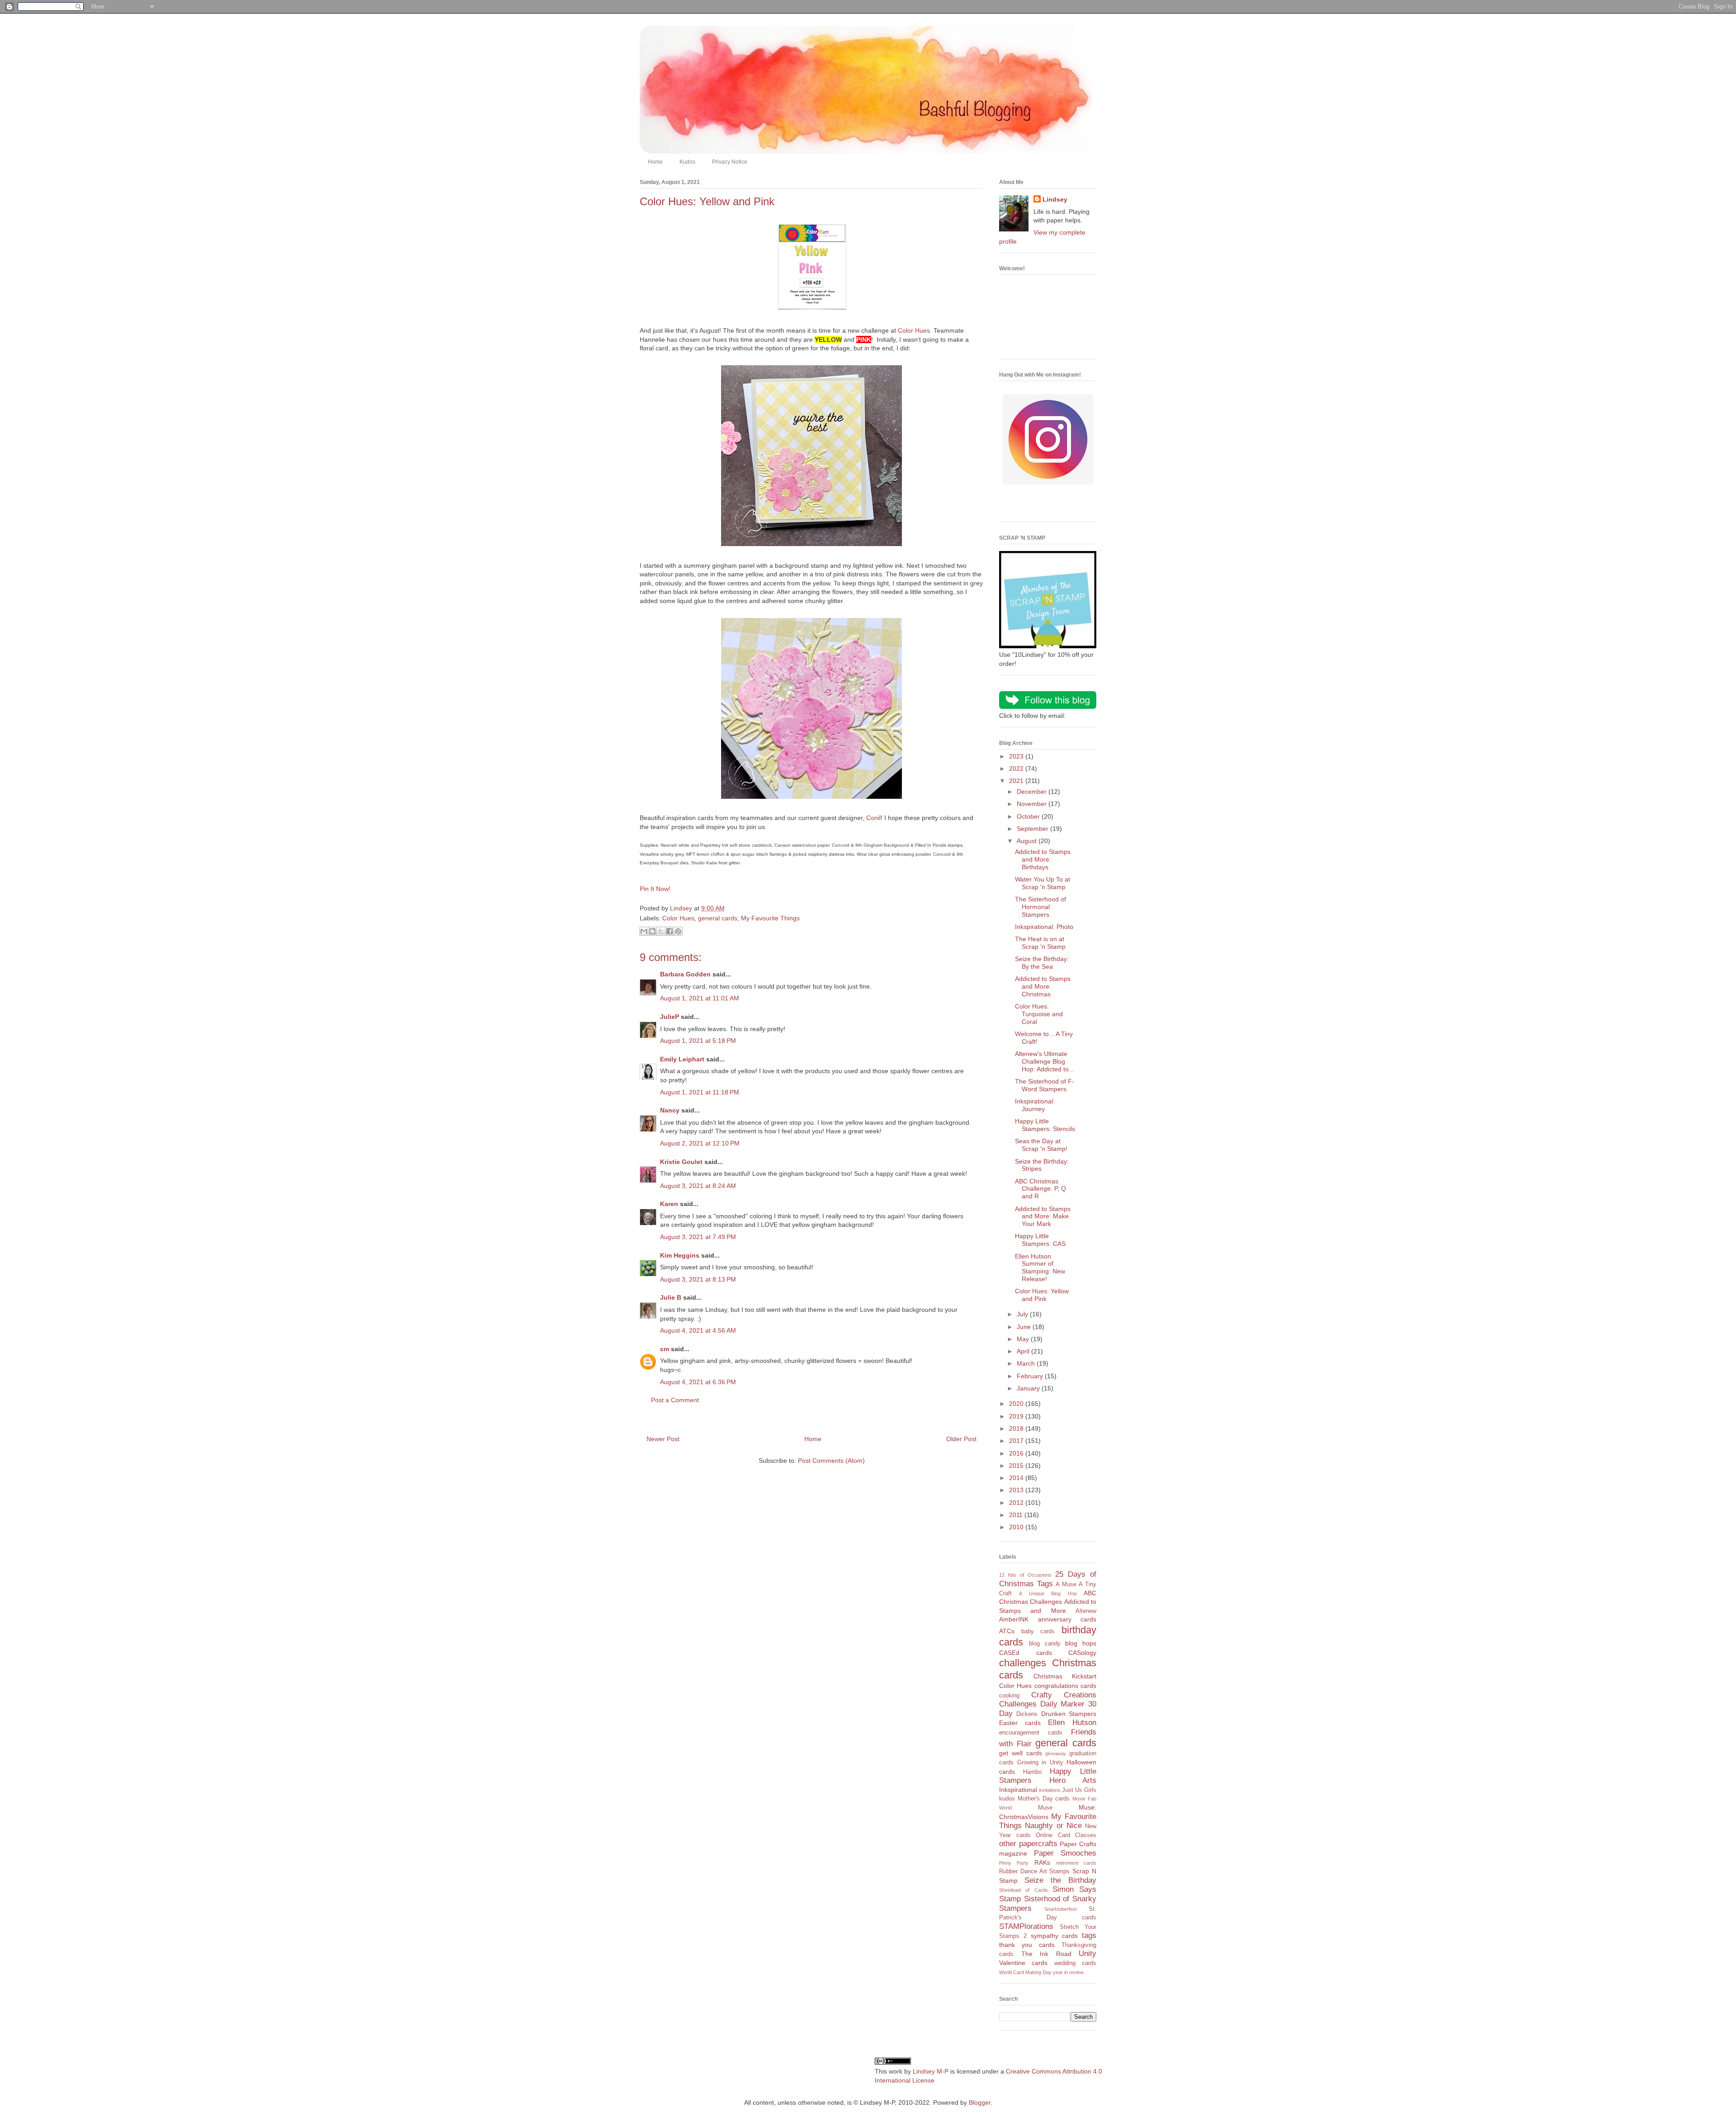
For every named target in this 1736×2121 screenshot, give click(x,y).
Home (655, 162)
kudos (1007, 1799)
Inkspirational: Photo (1044, 927)
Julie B (671, 1297)
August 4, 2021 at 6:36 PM (698, 1382)
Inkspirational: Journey (1035, 1105)
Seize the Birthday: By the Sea (1042, 963)
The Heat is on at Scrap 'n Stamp (1040, 943)
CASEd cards (1026, 1653)
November (1033, 804)
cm (665, 1349)
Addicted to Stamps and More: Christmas (1043, 986)
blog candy (1045, 1644)
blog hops (1081, 1643)
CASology (1082, 1653)
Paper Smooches (1065, 1853)
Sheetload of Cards (1024, 1890)
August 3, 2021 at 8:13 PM (698, 1279)
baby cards (1038, 1631)
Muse (1045, 1808)
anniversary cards (1067, 1619)
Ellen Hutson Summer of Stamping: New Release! (1040, 1268)
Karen (669, 1204)
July (1023, 1314)
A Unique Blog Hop (1048, 1593)
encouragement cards (1031, 1733)
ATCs (1007, 1631)
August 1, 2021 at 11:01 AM (700, 998)
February (1031, 1376)
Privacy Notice (730, 162)
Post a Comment (675, 1400)
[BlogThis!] (652, 931)
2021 (1017, 781)
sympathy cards (1054, 1936)
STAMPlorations (1026, 1926)
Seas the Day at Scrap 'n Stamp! (1041, 1145)
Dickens (1027, 1714)
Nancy (670, 1110)
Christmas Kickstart (1065, 1676)
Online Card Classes (1066, 1835)
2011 (1017, 1515)
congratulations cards (1065, 1686)
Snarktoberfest (1061, 1909)
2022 (1017, 768)
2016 (1017, 1453)
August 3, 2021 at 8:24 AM (698, 1186)
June (1025, 1327)
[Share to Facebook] (670, 931)
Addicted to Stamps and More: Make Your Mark (1043, 1216)
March (1027, 1363)
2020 (1017, 1404)
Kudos (687, 162)
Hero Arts (1073, 1780)
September (1033, 829)
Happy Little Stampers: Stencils (1045, 1125)
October (1029, 816)
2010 (1017, 1527)
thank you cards (1027, 1945)
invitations (1050, 1790)
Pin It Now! (655, 889)
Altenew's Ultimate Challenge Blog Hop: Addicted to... (1045, 1061)
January (1029, 1388)
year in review (1068, 1972)
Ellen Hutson (1072, 1723)
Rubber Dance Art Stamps (1034, 1871)
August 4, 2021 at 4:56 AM (698, 1330)
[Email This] (644, 931)
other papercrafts (1028, 1844)
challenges (1023, 1663)
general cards (718, 918)
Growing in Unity (1040, 1763)
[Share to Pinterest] (678, 931)
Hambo (1032, 1772)
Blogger (980, 2102)
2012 (1017, 1503)
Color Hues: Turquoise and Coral (1039, 1014)
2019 (1017, 1416)
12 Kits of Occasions (1025, 1575)
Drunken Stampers (1069, 1714)
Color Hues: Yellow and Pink (1042, 1295)
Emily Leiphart (682, 1059)
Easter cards (1020, 1723)
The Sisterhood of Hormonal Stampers (1040, 907)
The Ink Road (1046, 1954)
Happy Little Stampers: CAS (1040, 1240)
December (1033, 792)
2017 (1017, 1441)
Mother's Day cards (1044, 1799)
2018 (1017, 1428)
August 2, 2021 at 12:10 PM (700, 1143)
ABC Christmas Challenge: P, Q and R (1040, 1189)
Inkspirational (1018, 1790)
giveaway (1056, 1753)
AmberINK (1014, 1619)
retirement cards (1076, 1863)
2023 (1017, 756)
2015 (1017, 1466)
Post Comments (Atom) (831, 1461)
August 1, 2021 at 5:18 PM (698, 1041)
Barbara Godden (685, 974)
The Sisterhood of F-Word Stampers (1045, 1085)
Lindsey (1055, 199)
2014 (1017, 1478)
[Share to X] (661, 931)
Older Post (961, 1439)
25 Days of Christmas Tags (1048, 1579)
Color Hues (914, 330)
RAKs (1042, 1862)
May (1024, 1339)
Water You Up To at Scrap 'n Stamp (1043, 883)
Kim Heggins (680, 1255)
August (1028, 841)
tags (1089, 1935)
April (1024, 1351)
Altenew (1086, 1611)
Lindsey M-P (931, 2071)
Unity (1087, 1954)
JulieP (670, 1017)
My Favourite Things (770, 918)
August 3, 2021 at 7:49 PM (698, 1237)
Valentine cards (1023, 1963)
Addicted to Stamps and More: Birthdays (1043, 859)
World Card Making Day (1025, 1972)
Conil (873, 818)
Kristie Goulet (681, 1162)
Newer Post (663, 1439)
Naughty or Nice (1053, 1826)
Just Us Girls (1079, 1790)
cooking (1009, 1696)
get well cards (1021, 1753)
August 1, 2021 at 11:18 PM (700, 1092)
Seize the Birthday (1060, 1880)
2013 (1017, 1490)
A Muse (1066, 1584)
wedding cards (1075, 1963)
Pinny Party (1014, 1863)
